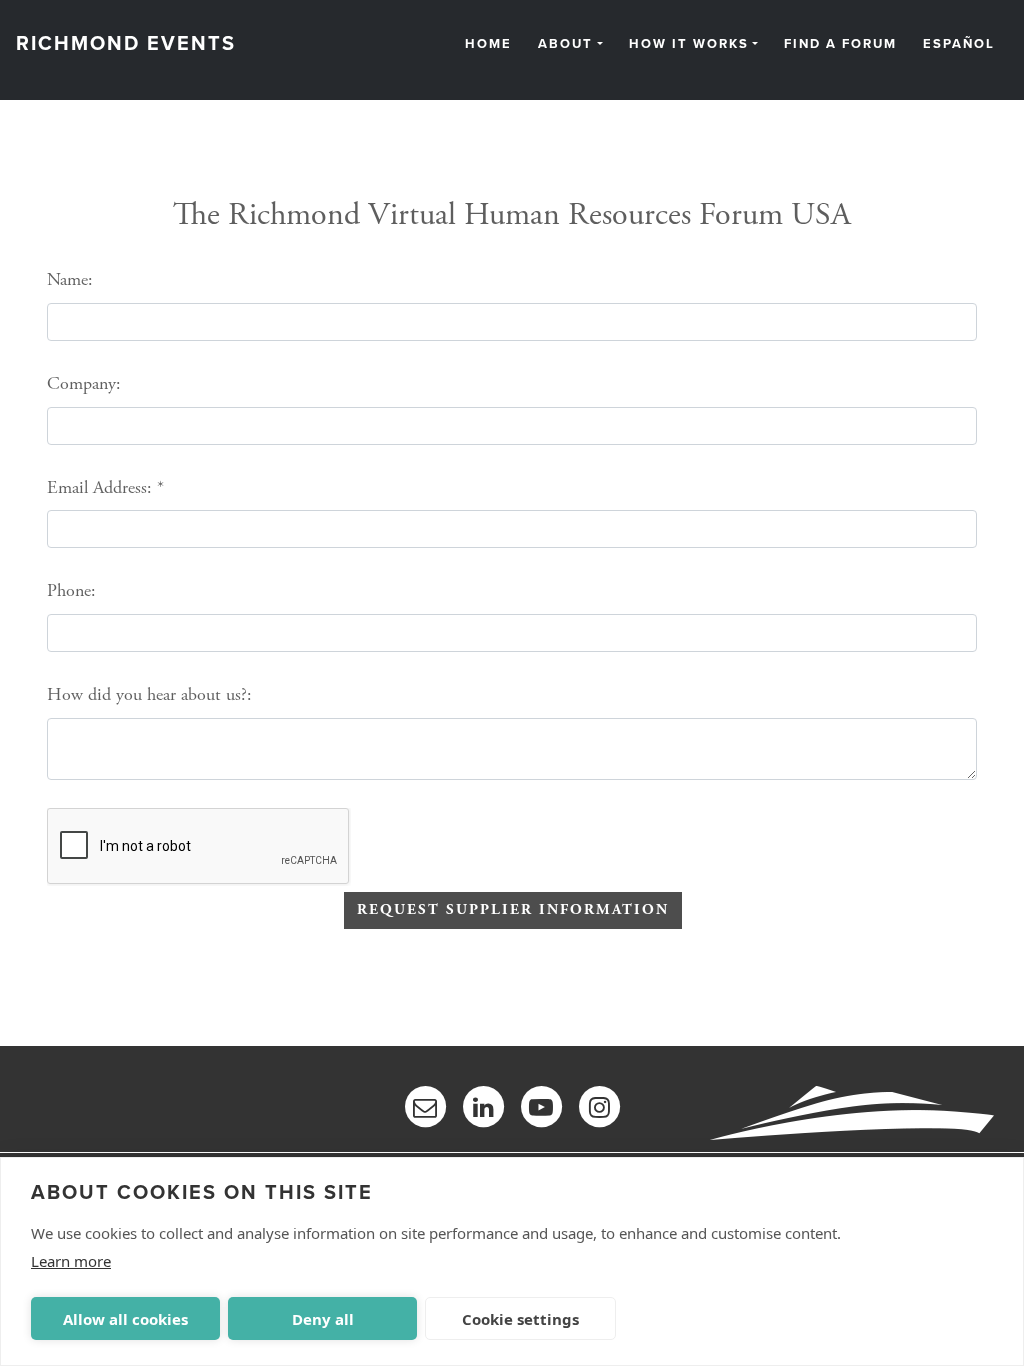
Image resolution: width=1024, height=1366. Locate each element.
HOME (488, 45)
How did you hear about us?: (149, 694)
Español (959, 45)
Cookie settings (520, 1319)
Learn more (71, 1261)
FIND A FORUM (840, 45)
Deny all (323, 1319)
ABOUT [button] (565, 45)
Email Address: (99, 487)
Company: (84, 383)
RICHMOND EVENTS (126, 44)
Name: (70, 279)
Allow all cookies (125, 1319)
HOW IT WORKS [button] (689, 45)
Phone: (71, 590)
